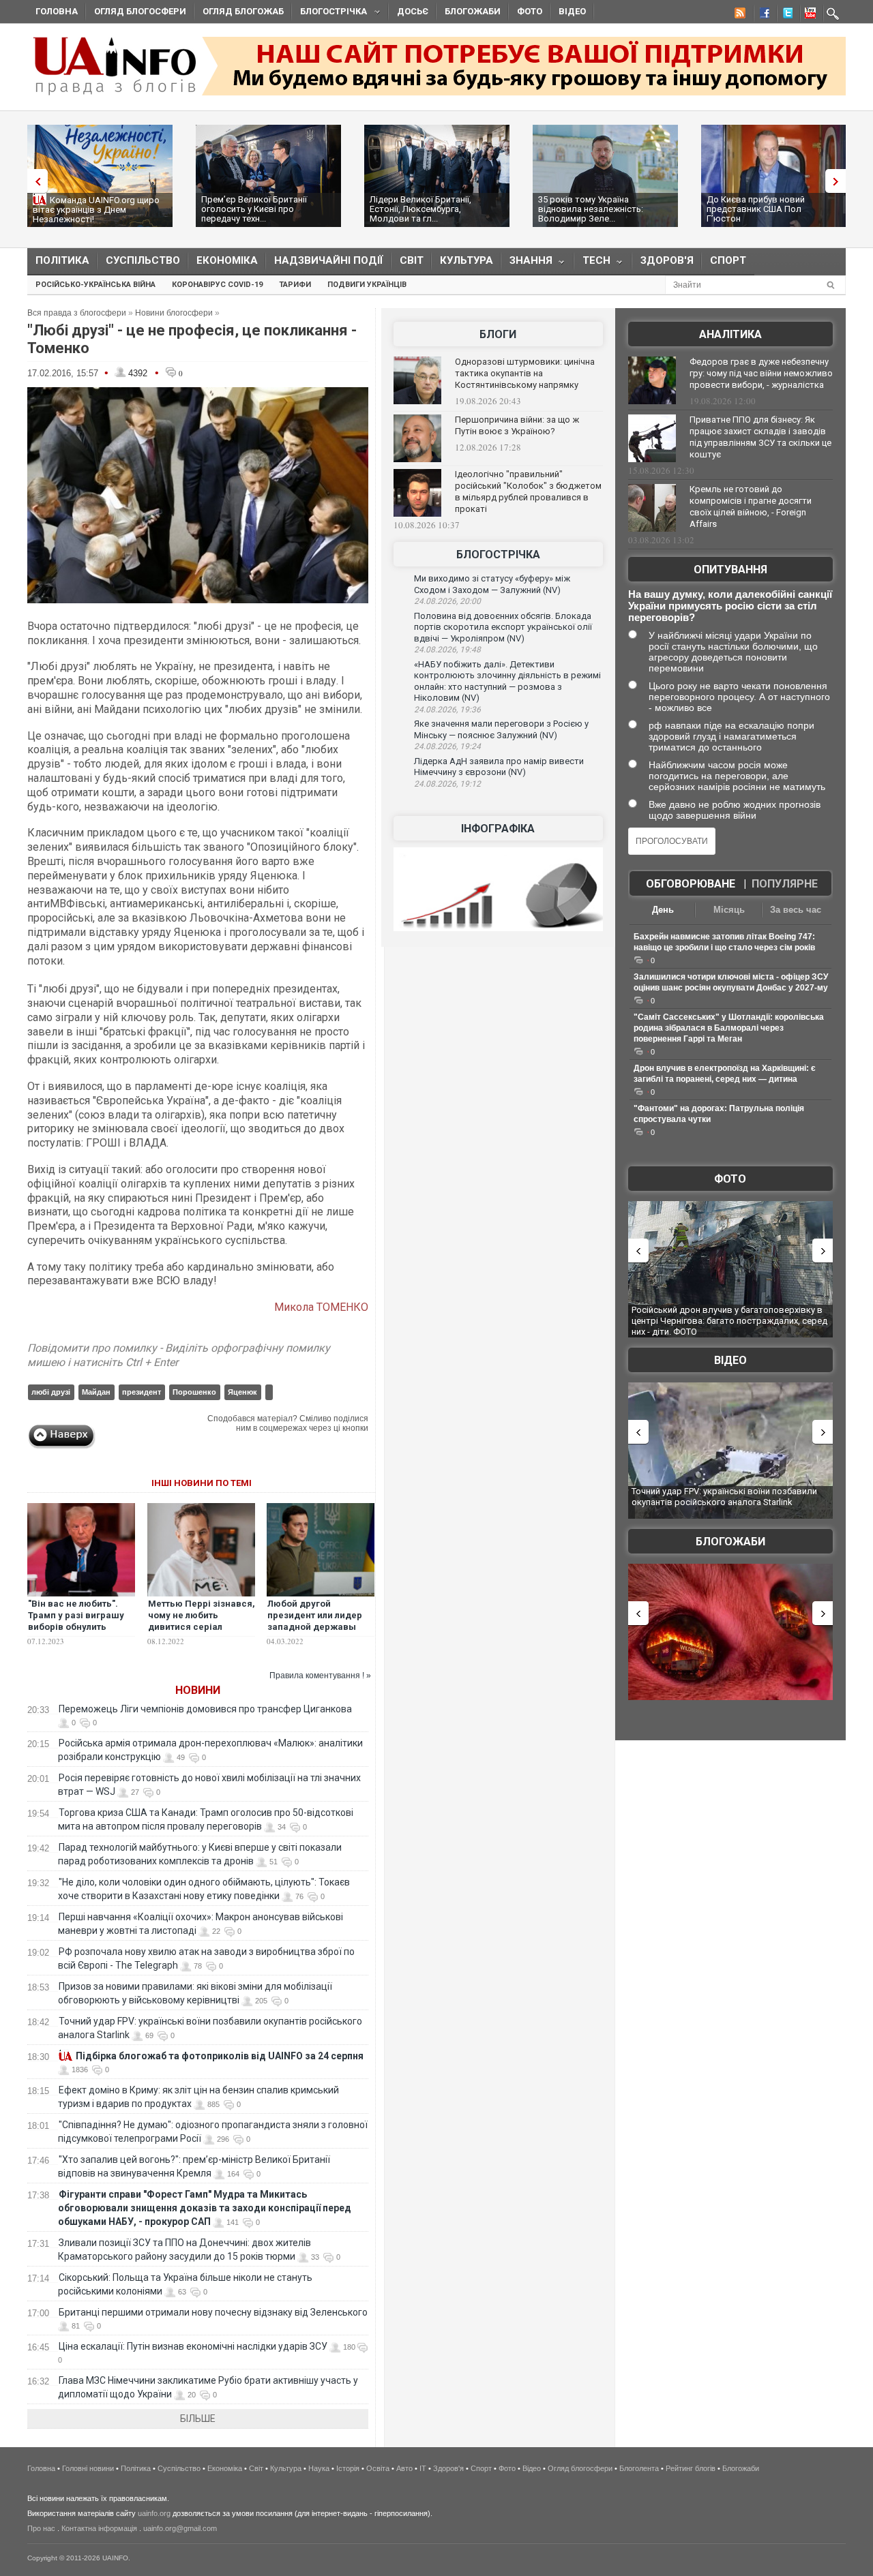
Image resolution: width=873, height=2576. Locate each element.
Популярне (785, 884)
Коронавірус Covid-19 (217, 285)
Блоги (498, 334)
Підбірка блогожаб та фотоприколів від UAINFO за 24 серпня (220, 2056)
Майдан (96, 1392)
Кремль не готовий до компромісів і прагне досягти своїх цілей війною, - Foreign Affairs (751, 506)
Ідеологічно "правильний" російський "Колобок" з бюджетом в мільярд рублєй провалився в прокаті (528, 491)
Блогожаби (473, 11)
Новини (198, 1690)
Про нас (41, 2528)
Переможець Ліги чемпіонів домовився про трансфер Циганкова (205, 1709)
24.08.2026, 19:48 (447, 650)
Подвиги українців (367, 285)
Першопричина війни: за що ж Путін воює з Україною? (517, 425)
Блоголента (639, 2468)
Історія (348, 2468)
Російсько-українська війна (95, 285)
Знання (527, 263)
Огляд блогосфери (140, 11)
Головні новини (88, 2468)
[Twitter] (785, 15)
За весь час (796, 910)
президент (142, 1392)
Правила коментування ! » (320, 1676)
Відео (572, 11)
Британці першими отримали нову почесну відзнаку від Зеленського (213, 2312)
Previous (34, 181)
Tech (592, 263)
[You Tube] (808, 15)
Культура (467, 260)
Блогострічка (329, 13)
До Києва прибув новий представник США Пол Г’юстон (756, 209)
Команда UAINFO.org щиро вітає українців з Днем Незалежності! (96, 210)
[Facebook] (762, 15)
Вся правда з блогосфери (77, 313)
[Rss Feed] (739, 15)
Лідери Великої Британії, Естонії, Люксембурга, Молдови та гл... (420, 209)
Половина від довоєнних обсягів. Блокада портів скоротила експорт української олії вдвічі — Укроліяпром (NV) (503, 627)
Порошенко (194, 1392)
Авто (404, 2468)
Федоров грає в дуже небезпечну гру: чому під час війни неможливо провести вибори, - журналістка (761, 373)
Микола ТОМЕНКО (321, 1307)
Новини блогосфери (174, 313)
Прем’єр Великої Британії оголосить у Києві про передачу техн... (254, 209)
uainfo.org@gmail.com (180, 2528)
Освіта (378, 2468)
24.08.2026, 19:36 (447, 710)
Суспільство (143, 260)
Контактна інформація (99, 2528)
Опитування (730, 570)
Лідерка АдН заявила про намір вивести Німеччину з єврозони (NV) (499, 767)
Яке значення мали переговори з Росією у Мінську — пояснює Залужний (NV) (501, 729)
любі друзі (51, 1392)
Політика (62, 260)
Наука (319, 2468)
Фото (530, 11)
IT (423, 2468)
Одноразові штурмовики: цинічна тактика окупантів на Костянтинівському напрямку (525, 373)
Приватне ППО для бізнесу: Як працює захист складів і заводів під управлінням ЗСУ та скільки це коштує (760, 437)
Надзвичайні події (329, 260)
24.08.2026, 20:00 (447, 601)
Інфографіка (498, 829)
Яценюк (242, 1392)
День (663, 910)
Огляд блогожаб (243, 11)
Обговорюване (691, 884)
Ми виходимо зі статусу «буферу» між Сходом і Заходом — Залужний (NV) (492, 584)
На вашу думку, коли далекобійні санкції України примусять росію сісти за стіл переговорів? (730, 606)
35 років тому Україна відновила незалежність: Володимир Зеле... (591, 209)
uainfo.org (154, 2513)
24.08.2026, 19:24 (447, 746)
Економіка (227, 260)
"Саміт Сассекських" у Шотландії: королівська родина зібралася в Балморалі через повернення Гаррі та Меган (729, 1028)
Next (839, 181)
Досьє (413, 11)
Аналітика (730, 334)
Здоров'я (667, 260)
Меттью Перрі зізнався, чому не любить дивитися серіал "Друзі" (202, 1621)
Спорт (728, 260)
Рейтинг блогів (691, 2468)
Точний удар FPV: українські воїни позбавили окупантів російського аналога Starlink (724, 1497)
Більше (198, 2419)
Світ (412, 260)
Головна (57, 11)
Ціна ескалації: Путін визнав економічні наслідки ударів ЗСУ (193, 2346)
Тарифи (295, 285)
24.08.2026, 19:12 (447, 784)
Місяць (729, 910)
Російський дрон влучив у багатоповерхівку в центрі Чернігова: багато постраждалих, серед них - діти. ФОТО (729, 1320)
